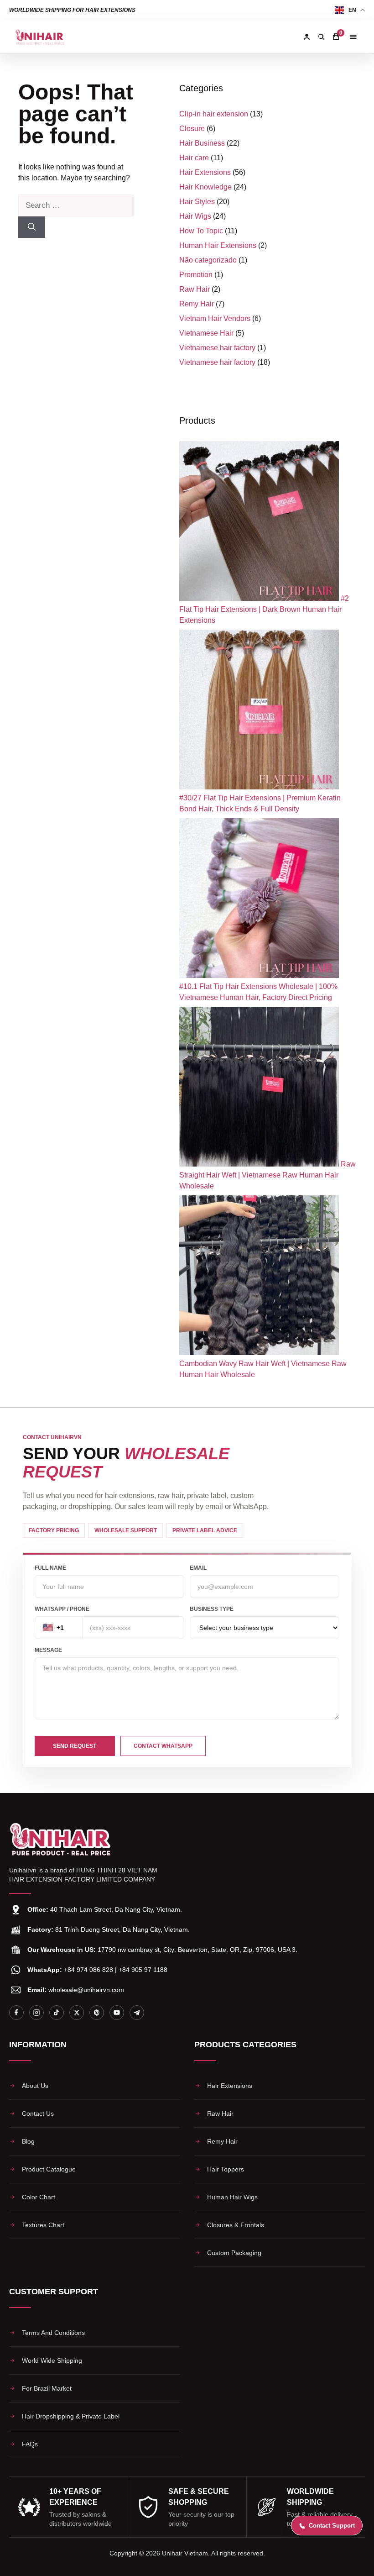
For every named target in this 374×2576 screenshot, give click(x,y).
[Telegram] (137, 2013)
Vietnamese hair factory (217, 348)
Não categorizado (208, 260)
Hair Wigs (195, 216)
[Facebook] (16, 2013)
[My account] (306, 37)
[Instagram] (36, 2013)
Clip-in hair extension (214, 114)
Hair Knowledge (205, 187)
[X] (77, 2013)
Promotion (196, 275)
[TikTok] (57, 2013)
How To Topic (201, 231)
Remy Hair (197, 304)
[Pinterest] (97, 2013)
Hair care (194, 158)
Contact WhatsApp (163, 1746)
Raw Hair (195, 289)
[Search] (321, 37)
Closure (192, 129)
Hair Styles (197, 202)
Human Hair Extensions (218, 245)
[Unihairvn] (40, 37)
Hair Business (202, 143)
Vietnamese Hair (206, 333)
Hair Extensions (205, 172)
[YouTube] (117, 2013)
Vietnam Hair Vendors (215, 318)
